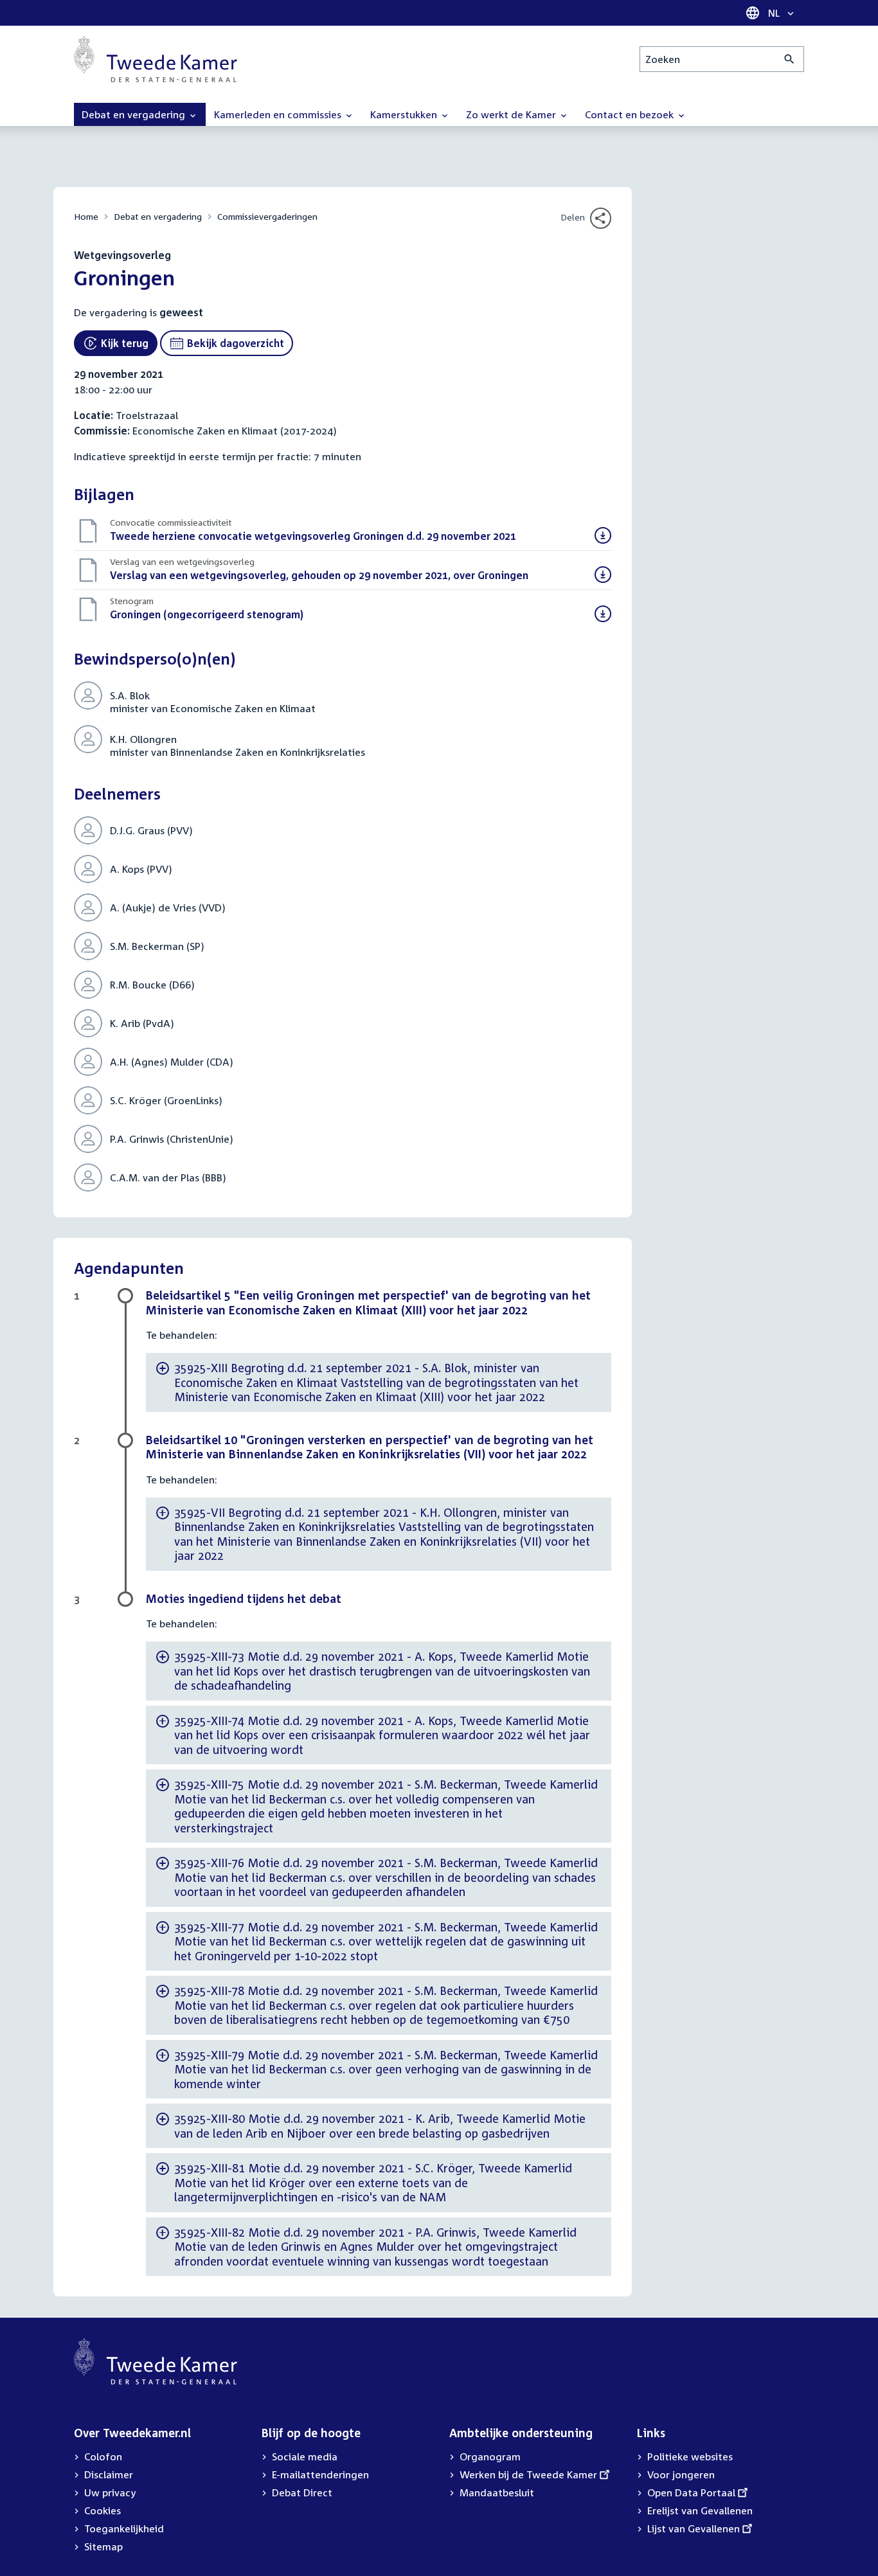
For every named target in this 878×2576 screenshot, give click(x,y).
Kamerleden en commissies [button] (279, 114)
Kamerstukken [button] (405, 114)
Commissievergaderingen (267, 216)
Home (86, 216)
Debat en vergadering (158, 216)
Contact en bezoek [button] (631, 114)
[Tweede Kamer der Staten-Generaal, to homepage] (156, 59)
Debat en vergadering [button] (135, 114)
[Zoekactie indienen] (790, 59)
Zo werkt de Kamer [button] (512, 114)
